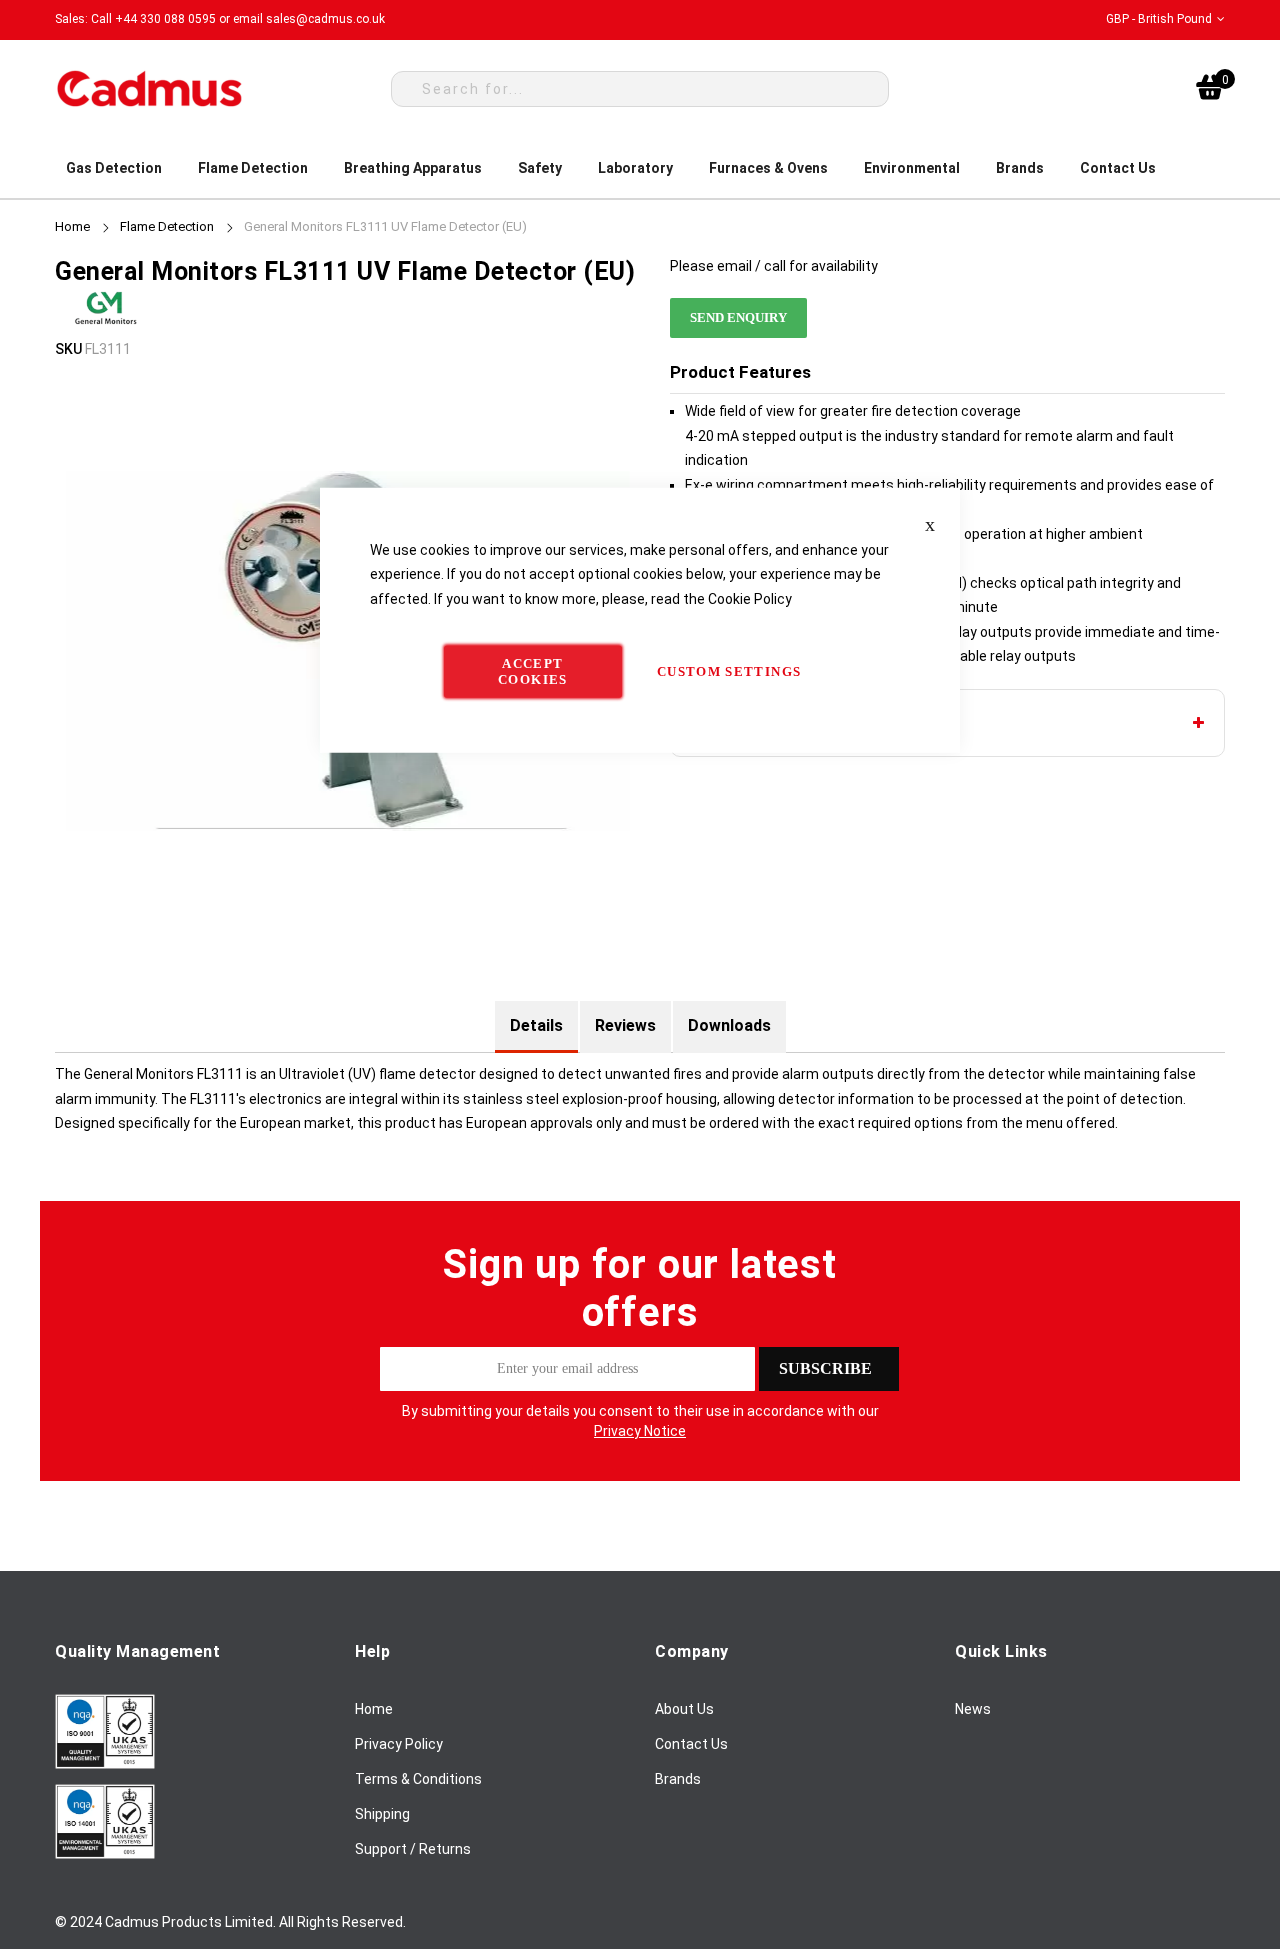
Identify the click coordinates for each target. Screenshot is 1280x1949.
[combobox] (640, 89)
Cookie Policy (750, 598)
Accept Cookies (532, 671)
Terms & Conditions (418, 1779)
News (973, 1709)
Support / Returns (413, 1849)
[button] (1165, 19)
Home (72, 226)
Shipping (382, 1814)
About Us (684, 1709)
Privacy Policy (399, 1744)
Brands (678, 1779)
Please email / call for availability (774, 266)
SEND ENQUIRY (738, 317)
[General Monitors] (105, 324)
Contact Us (691, 1744)
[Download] (105, 1764)
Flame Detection (167, 226)
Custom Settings (729, 671)
